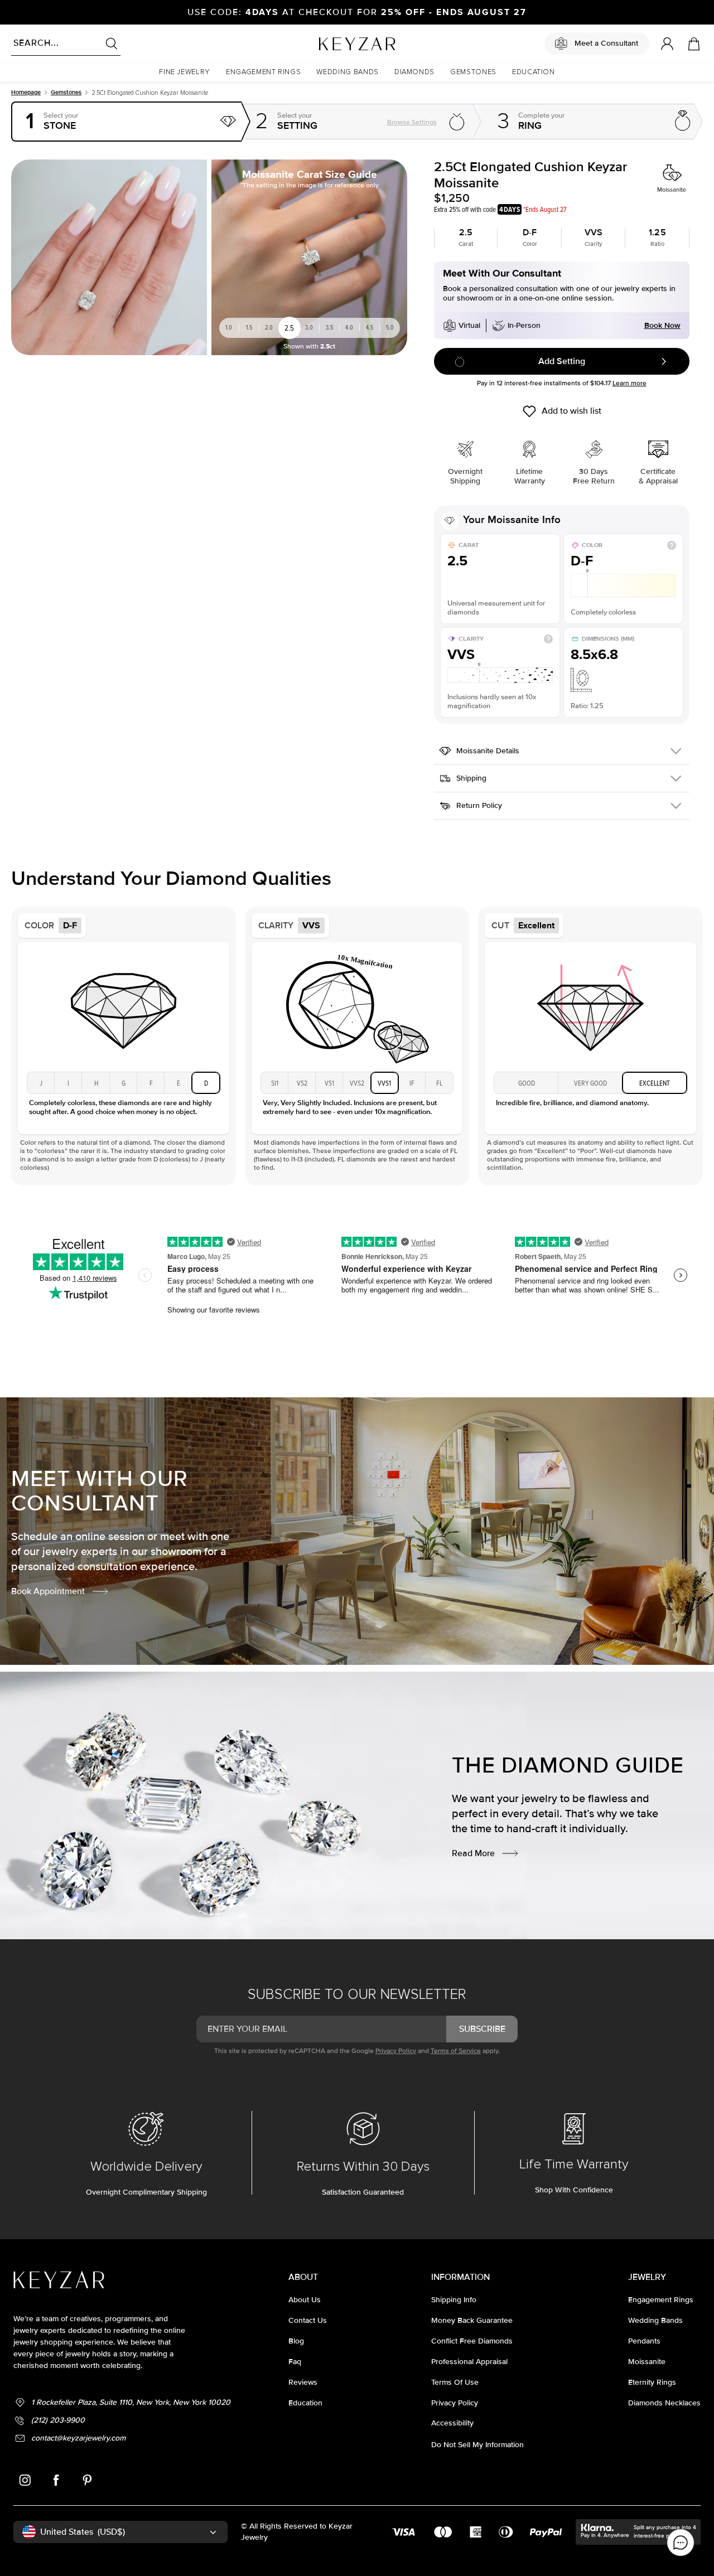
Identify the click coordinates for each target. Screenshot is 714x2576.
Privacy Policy (396, 2051)
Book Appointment (48, 1591)
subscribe (482, 2029)
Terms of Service (456, 2051)
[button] (185, 72)
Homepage (26, 92)
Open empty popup (127, 122)
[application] (681, 2543)
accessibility (452, 2423)
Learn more (629, 383)
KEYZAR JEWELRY (330, 41)
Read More (473, 1853)
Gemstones (66, 92)
